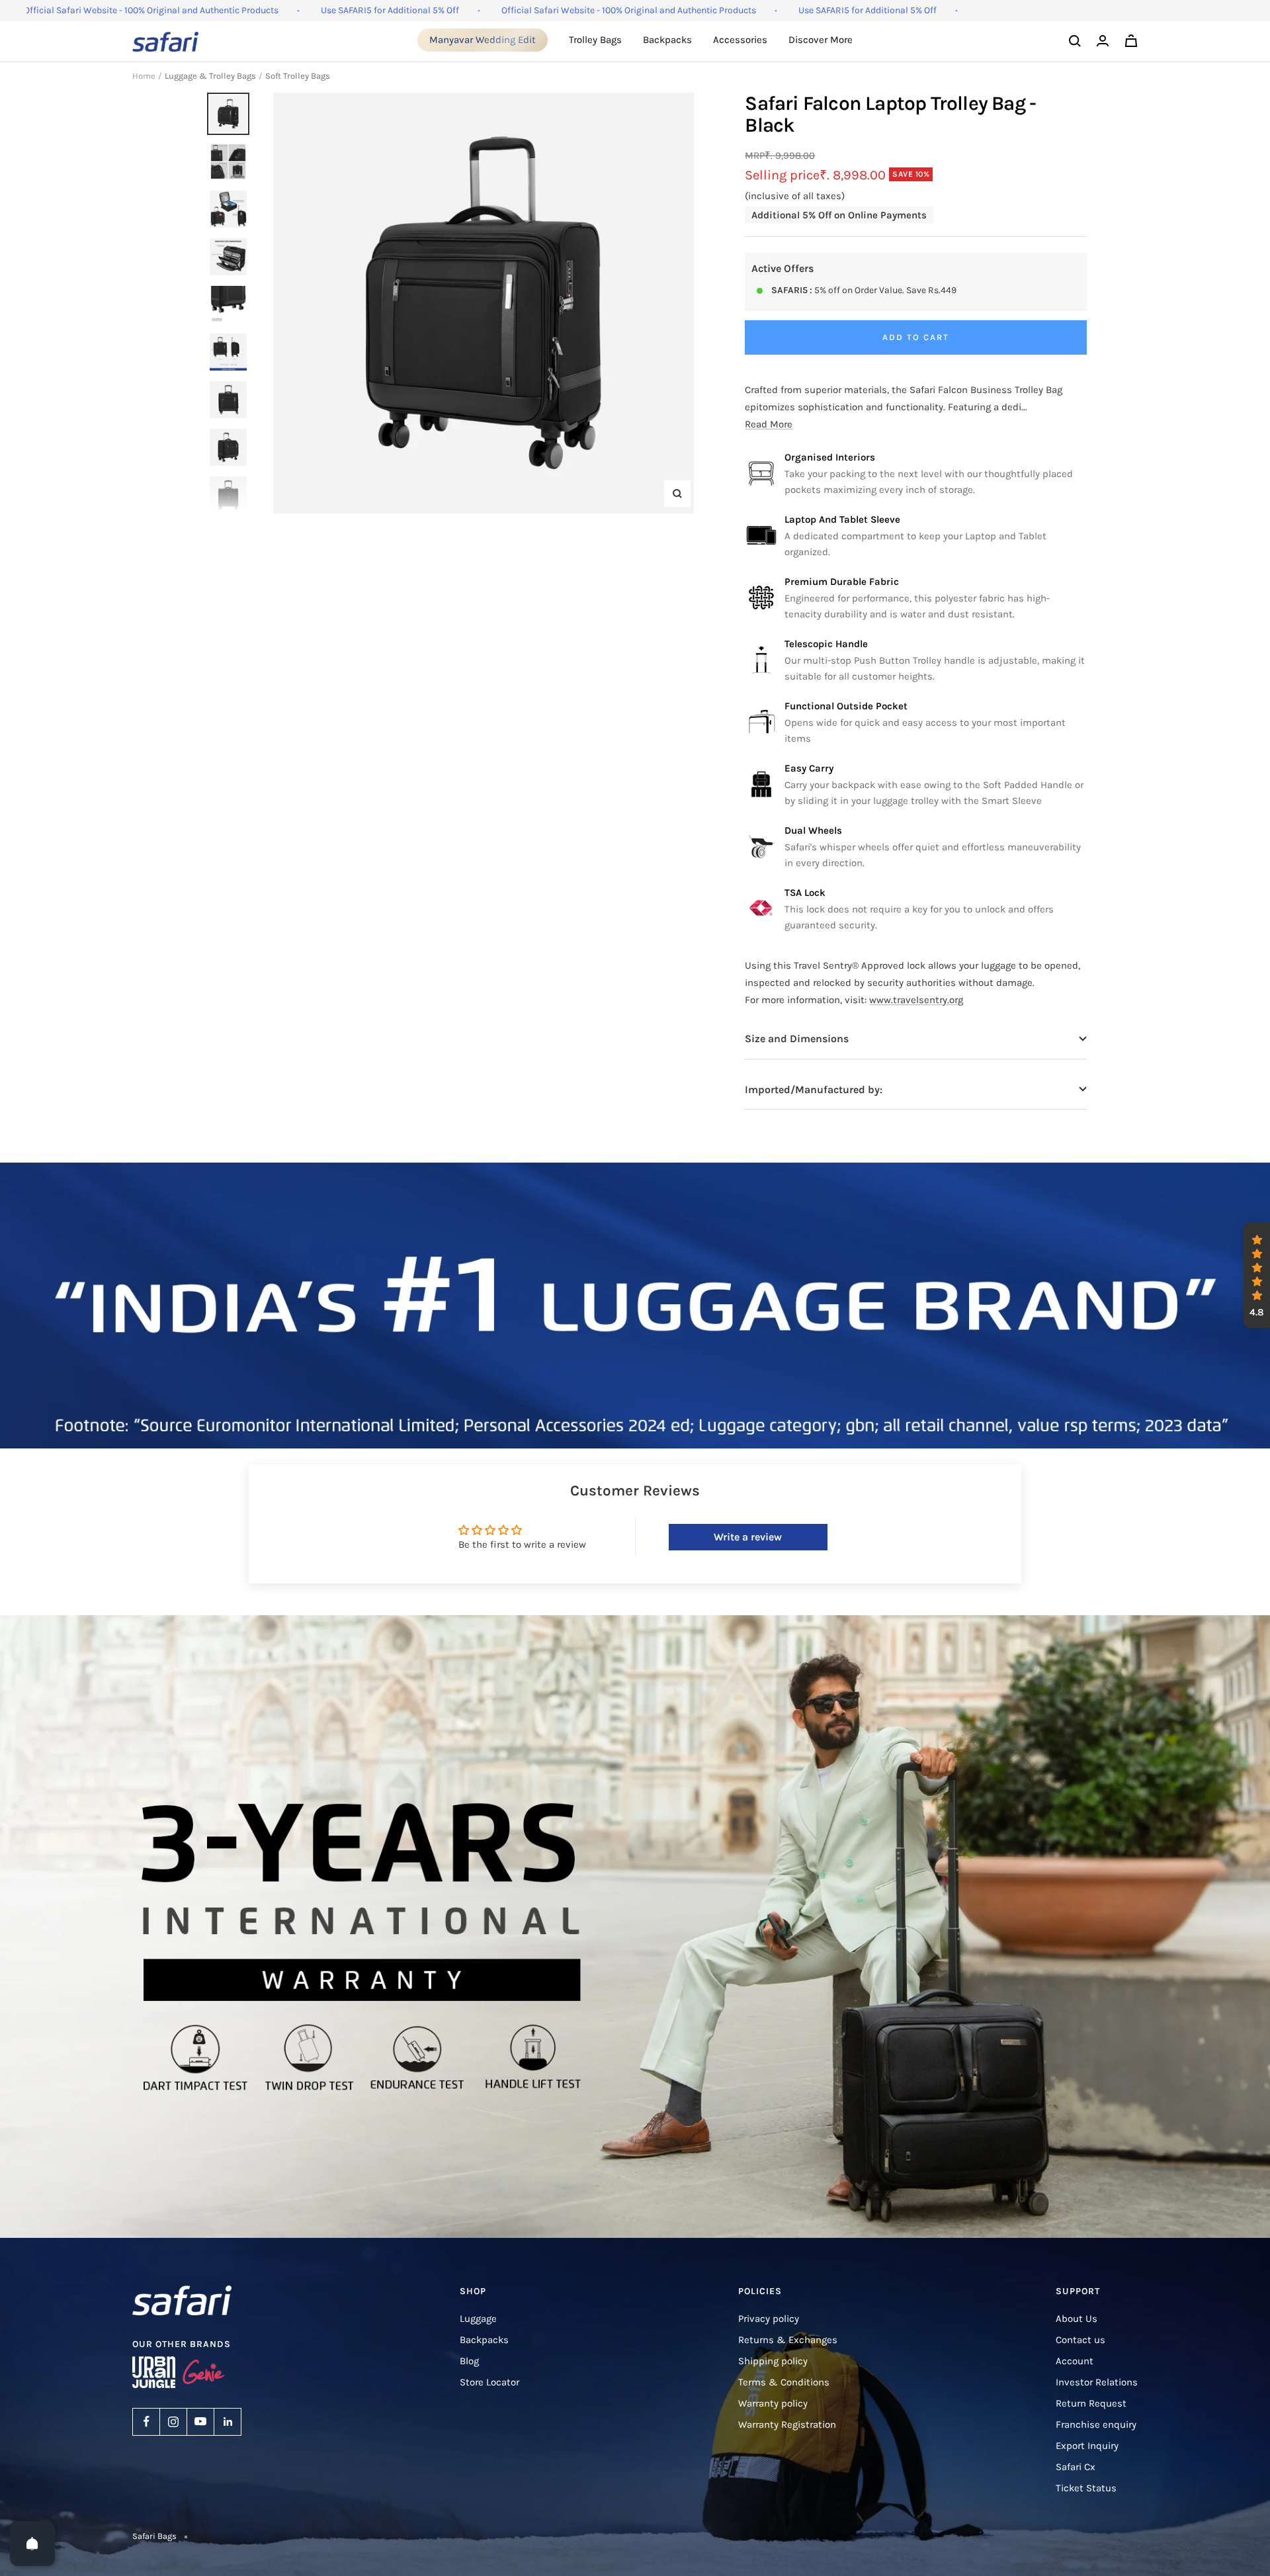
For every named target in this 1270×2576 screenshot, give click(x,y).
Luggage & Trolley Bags (210, 76)
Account (1075, 2361)
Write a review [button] (748, 1537)
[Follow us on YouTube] (200, 2422)
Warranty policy (773, 2403)
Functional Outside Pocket (846, 706)
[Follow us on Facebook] (146, 2422)
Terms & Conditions (784, 2382)
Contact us (1080, 2340)
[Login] (1103, 41)
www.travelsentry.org (916, 1000)
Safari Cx (1076, 2467)
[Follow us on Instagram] (173, 2422)
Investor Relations (1097, 2382)
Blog (469, 2361)
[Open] (32, 2544)
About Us (1077, 2319)
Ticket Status (1086, 2488)
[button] (1257, 1275)
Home (144, 76)
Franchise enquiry (1096, 2424)
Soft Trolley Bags (298, 76)
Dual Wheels (813, 830)
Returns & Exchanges (788, 2340)
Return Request (1091, 2403)
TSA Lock (805, 893)
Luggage (478, 2319)
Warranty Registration (787, 2424)
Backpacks (667, 40)
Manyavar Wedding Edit (483, 40)
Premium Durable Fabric (842, 582)
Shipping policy (773, 2361)
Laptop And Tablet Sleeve (842, 519)
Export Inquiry (1087, 2446)
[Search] (1075, 41)
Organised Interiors (830, 457)
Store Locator (489, 2382)
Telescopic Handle (826, 644)
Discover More (821, 40)
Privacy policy (769, 2319)
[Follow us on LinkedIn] (228, 2422)
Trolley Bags (595, 40)
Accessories (740, 40)
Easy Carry (809, 768)
